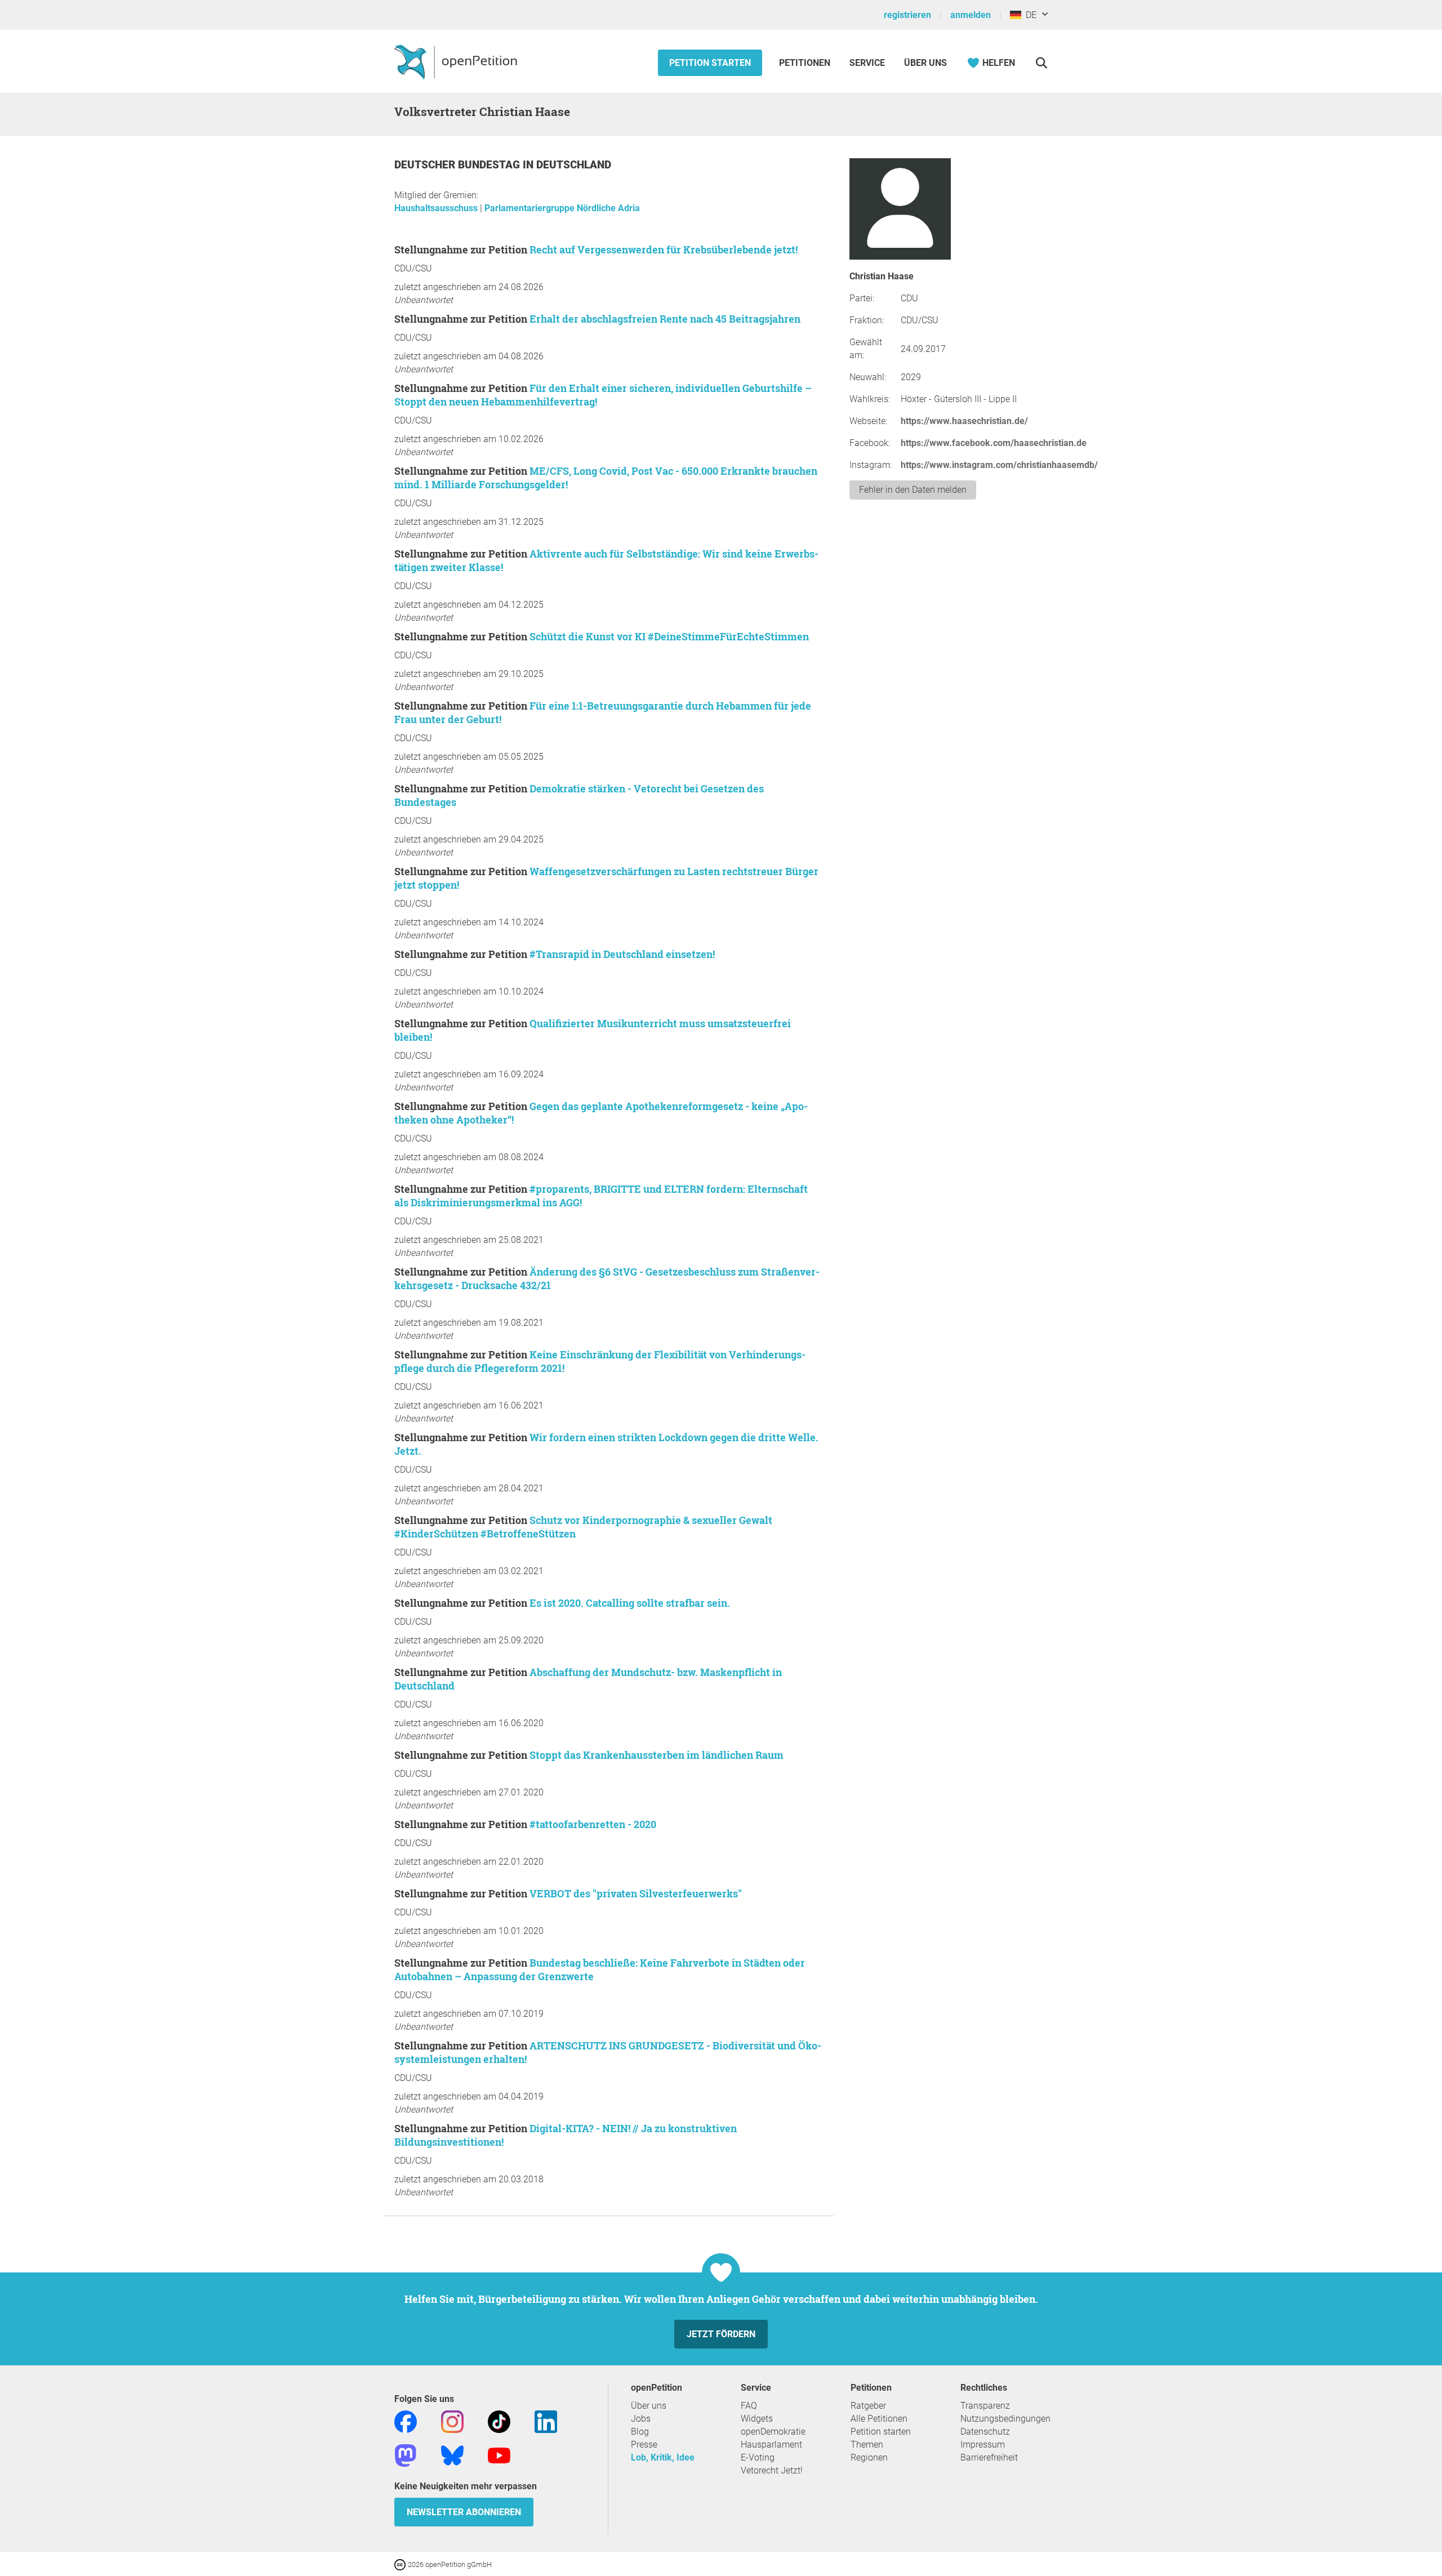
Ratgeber (868, 2406)
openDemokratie (773, 2432)
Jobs (641, 2419)
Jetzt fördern (721, 2334)
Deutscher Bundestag (459, 165)
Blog (640, 2432)
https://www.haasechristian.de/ (964, 421)
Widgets (757, 2419)
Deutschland (574, 165)
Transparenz (985, 2406)
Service (867, 63)
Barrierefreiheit (989, 2457)
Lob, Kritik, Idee (663, 2457)
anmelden (971, 15)
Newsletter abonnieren (464, 2512)
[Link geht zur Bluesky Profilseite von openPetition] (452, 2455)
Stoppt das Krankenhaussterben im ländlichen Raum (657, 1755)
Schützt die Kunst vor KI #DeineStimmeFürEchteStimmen (669, 636)
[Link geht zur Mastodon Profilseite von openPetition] (406, 2455)
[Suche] (1041, 63)
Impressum (983, 2444)
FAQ (749, 2406)
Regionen (869, 2457)
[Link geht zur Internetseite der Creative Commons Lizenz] (401, 2564)
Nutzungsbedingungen (1005, 2419)
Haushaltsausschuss (437, 208)
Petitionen (806, 63)
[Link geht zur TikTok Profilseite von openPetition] (499, 2421)
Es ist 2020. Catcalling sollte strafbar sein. (630, 1603)
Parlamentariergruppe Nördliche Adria (562, 208)
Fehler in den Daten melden (913, 490)
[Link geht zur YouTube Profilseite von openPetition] (499, 2455)
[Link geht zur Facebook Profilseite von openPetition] (406, 2421)
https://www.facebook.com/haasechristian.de (994, 443)
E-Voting (758, 2457)
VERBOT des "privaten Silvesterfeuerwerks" (636, 1893)
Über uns (649, 2406)
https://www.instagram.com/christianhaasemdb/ (999, 465)
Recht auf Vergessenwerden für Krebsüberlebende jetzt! (664, 249)
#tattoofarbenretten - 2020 (593, 1824)
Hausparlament (771, 2444)
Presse (644, 2444)
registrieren (907, 15)
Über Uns (925, 63)
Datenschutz (985, 2432)
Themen (867, 2444)
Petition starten (710, 63)
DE (1029, 15)
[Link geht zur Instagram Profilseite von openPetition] (452, 2421)
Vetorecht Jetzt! (772, 2470)
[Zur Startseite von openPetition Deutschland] (457, 61)
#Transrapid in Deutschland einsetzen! (622, 954)
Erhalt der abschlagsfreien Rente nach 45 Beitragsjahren (665, 319)
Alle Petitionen (879, 2419)
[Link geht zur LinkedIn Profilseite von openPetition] (546, 2421)
